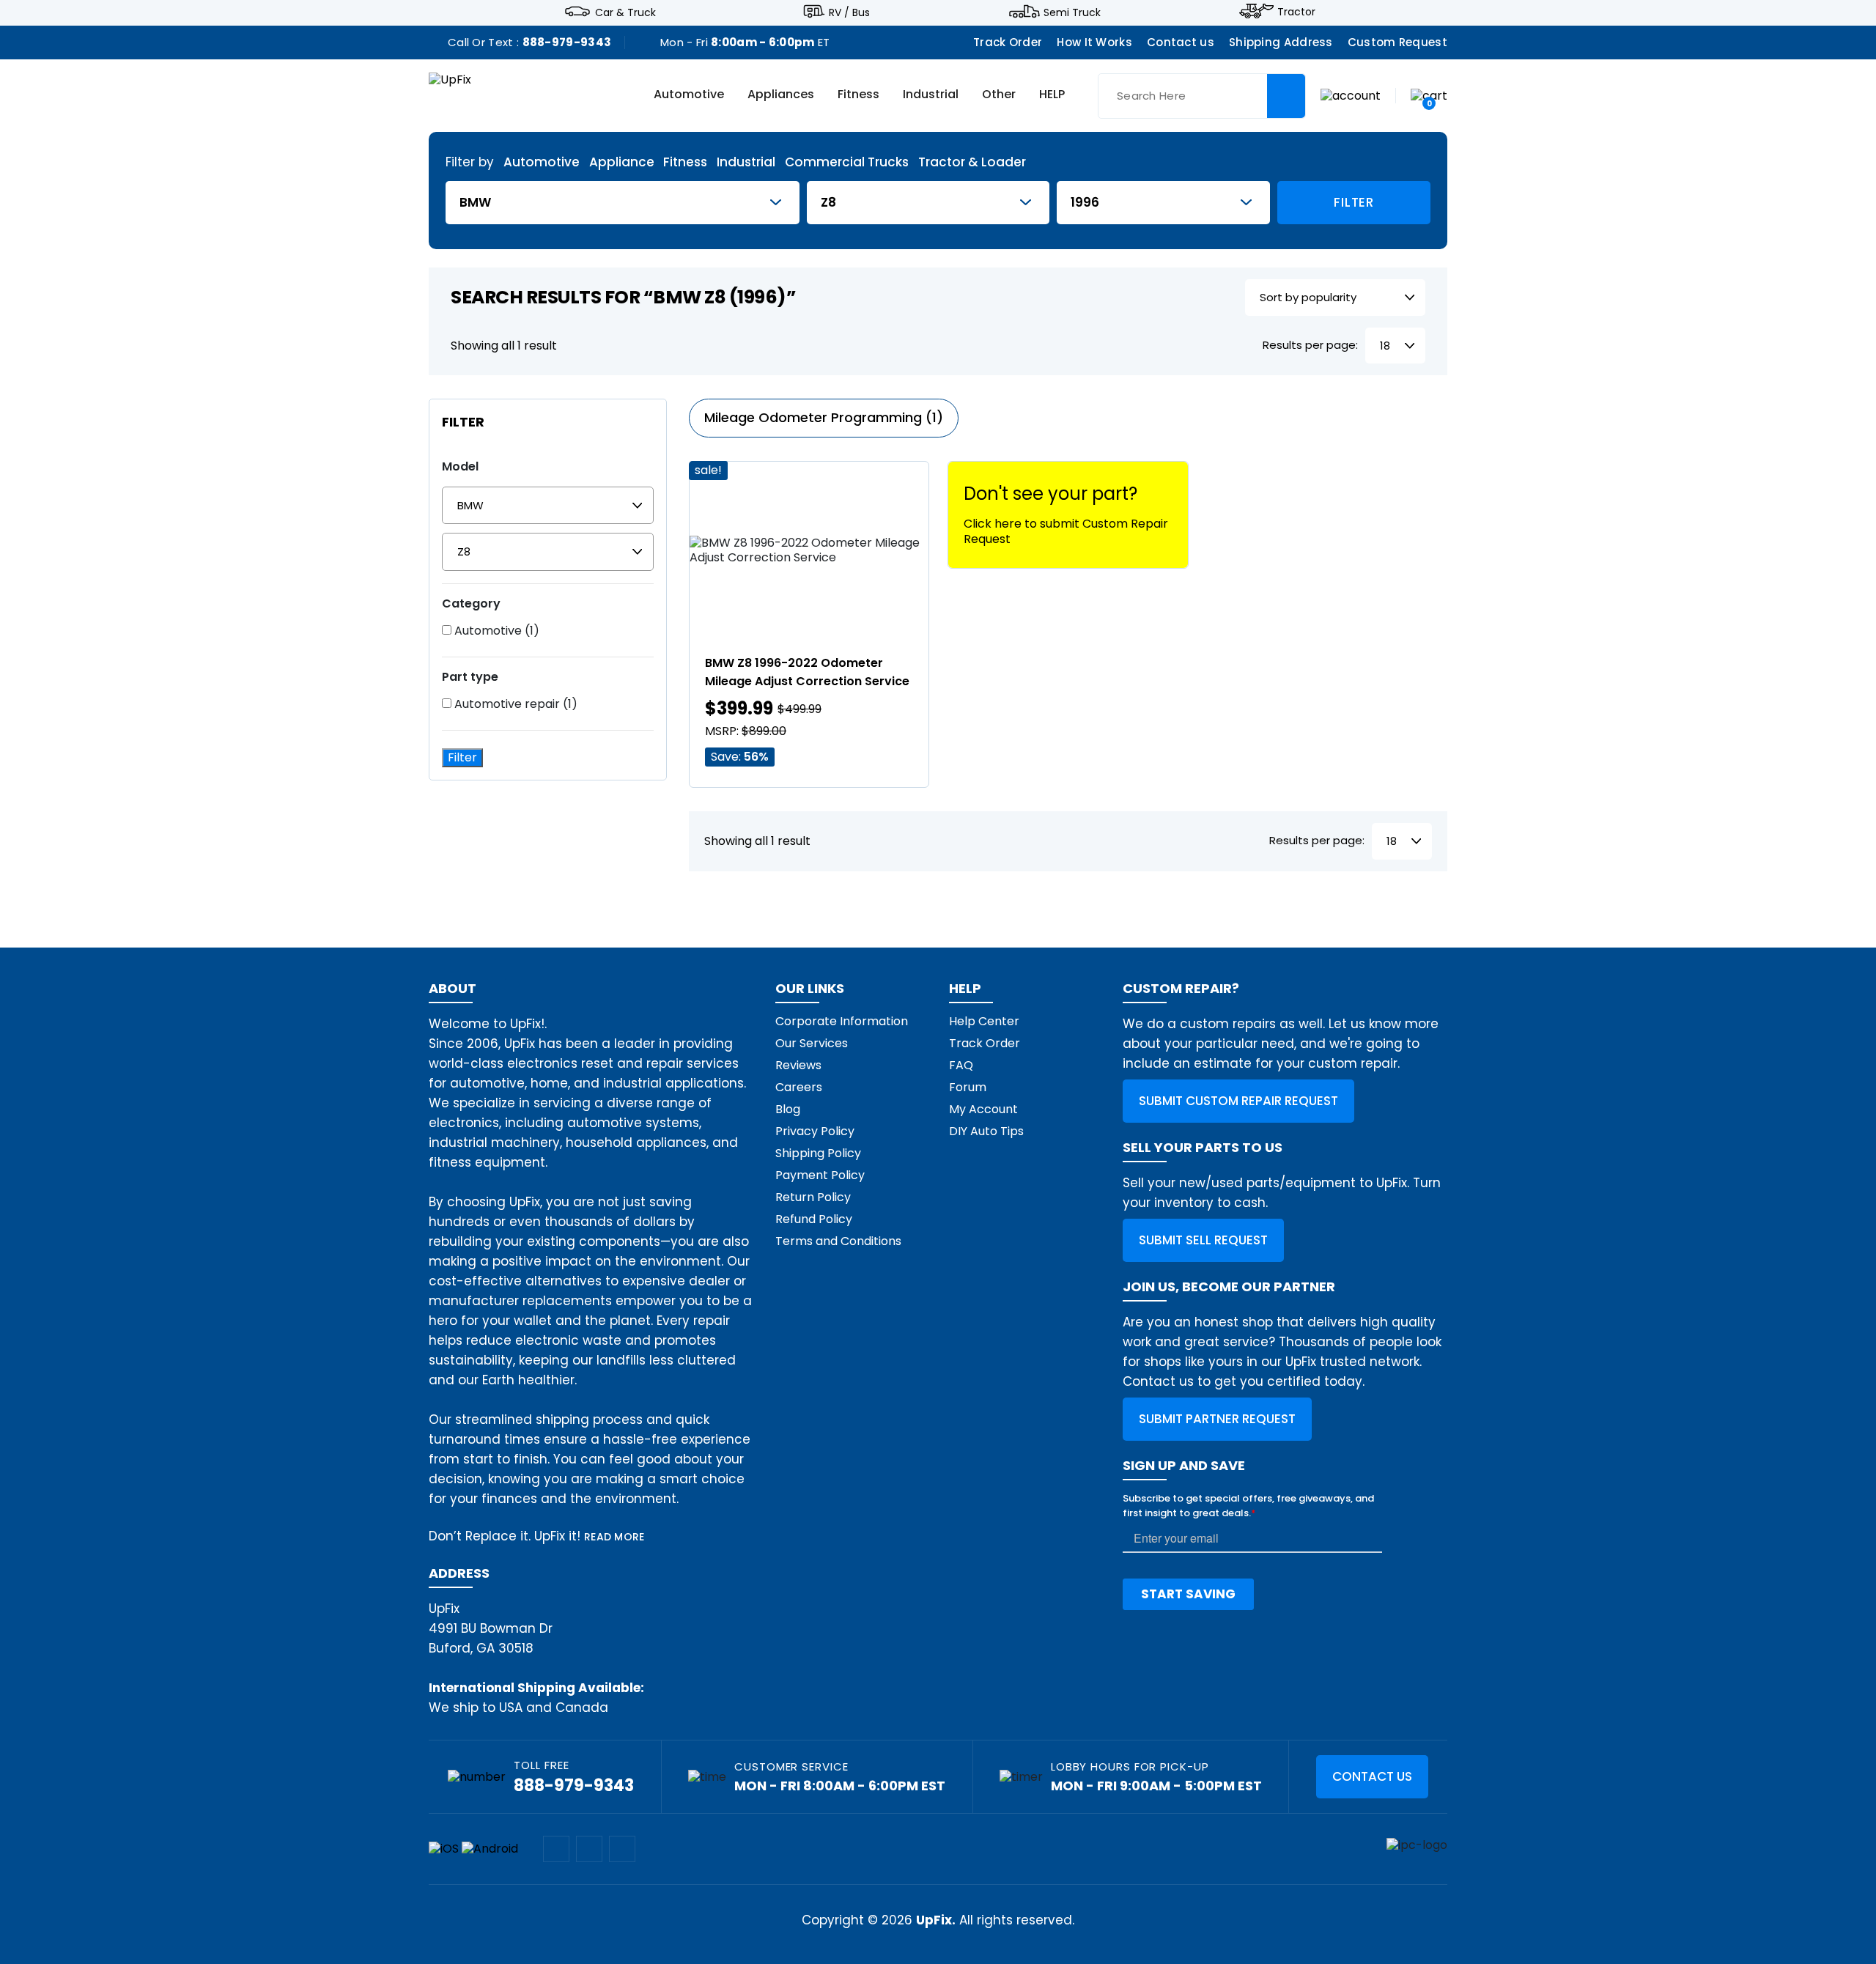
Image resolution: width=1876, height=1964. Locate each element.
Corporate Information (842, 1021)
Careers (799, 1087)
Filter (1354, 202)
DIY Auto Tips (986, 1131)
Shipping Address (1281, 42)
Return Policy (813, 1197)
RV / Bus (849, 12)
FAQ (961, 1065)
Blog (788, 1109)
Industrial (931, 95)
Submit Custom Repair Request (1238, 1101)
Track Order (1008, 42)
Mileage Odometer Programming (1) (824, 417)
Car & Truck (625, 12)
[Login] (1351, 95)
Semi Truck (1072, 12)
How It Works (1094, 42)
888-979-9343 (567, 42)
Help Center (984, 1021)
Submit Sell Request (1203, 1240)
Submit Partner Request (1217, 1419)
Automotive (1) (495, 631)
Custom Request (1397, 42)
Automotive (689, 95)
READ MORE (614, 1537)
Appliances (781, 95)
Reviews (798, 1065)
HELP (1052, 95)
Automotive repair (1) (514, 704)
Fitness (858, 95)
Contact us (1181, 42)
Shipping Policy (818, 1153)
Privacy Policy (815, 1131)
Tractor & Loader (972, 162)
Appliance (622, 162)
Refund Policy (814, 1219)
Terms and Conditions (838, 1241)
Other (999, 95)
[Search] (1286, 96)
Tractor (1296, 12)
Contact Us (1372, 1776)
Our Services (812, 1043)
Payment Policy (820, 1175)
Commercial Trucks (847, 162)
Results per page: (1310, 346)
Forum (968, 1087)
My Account (983, 1109)
